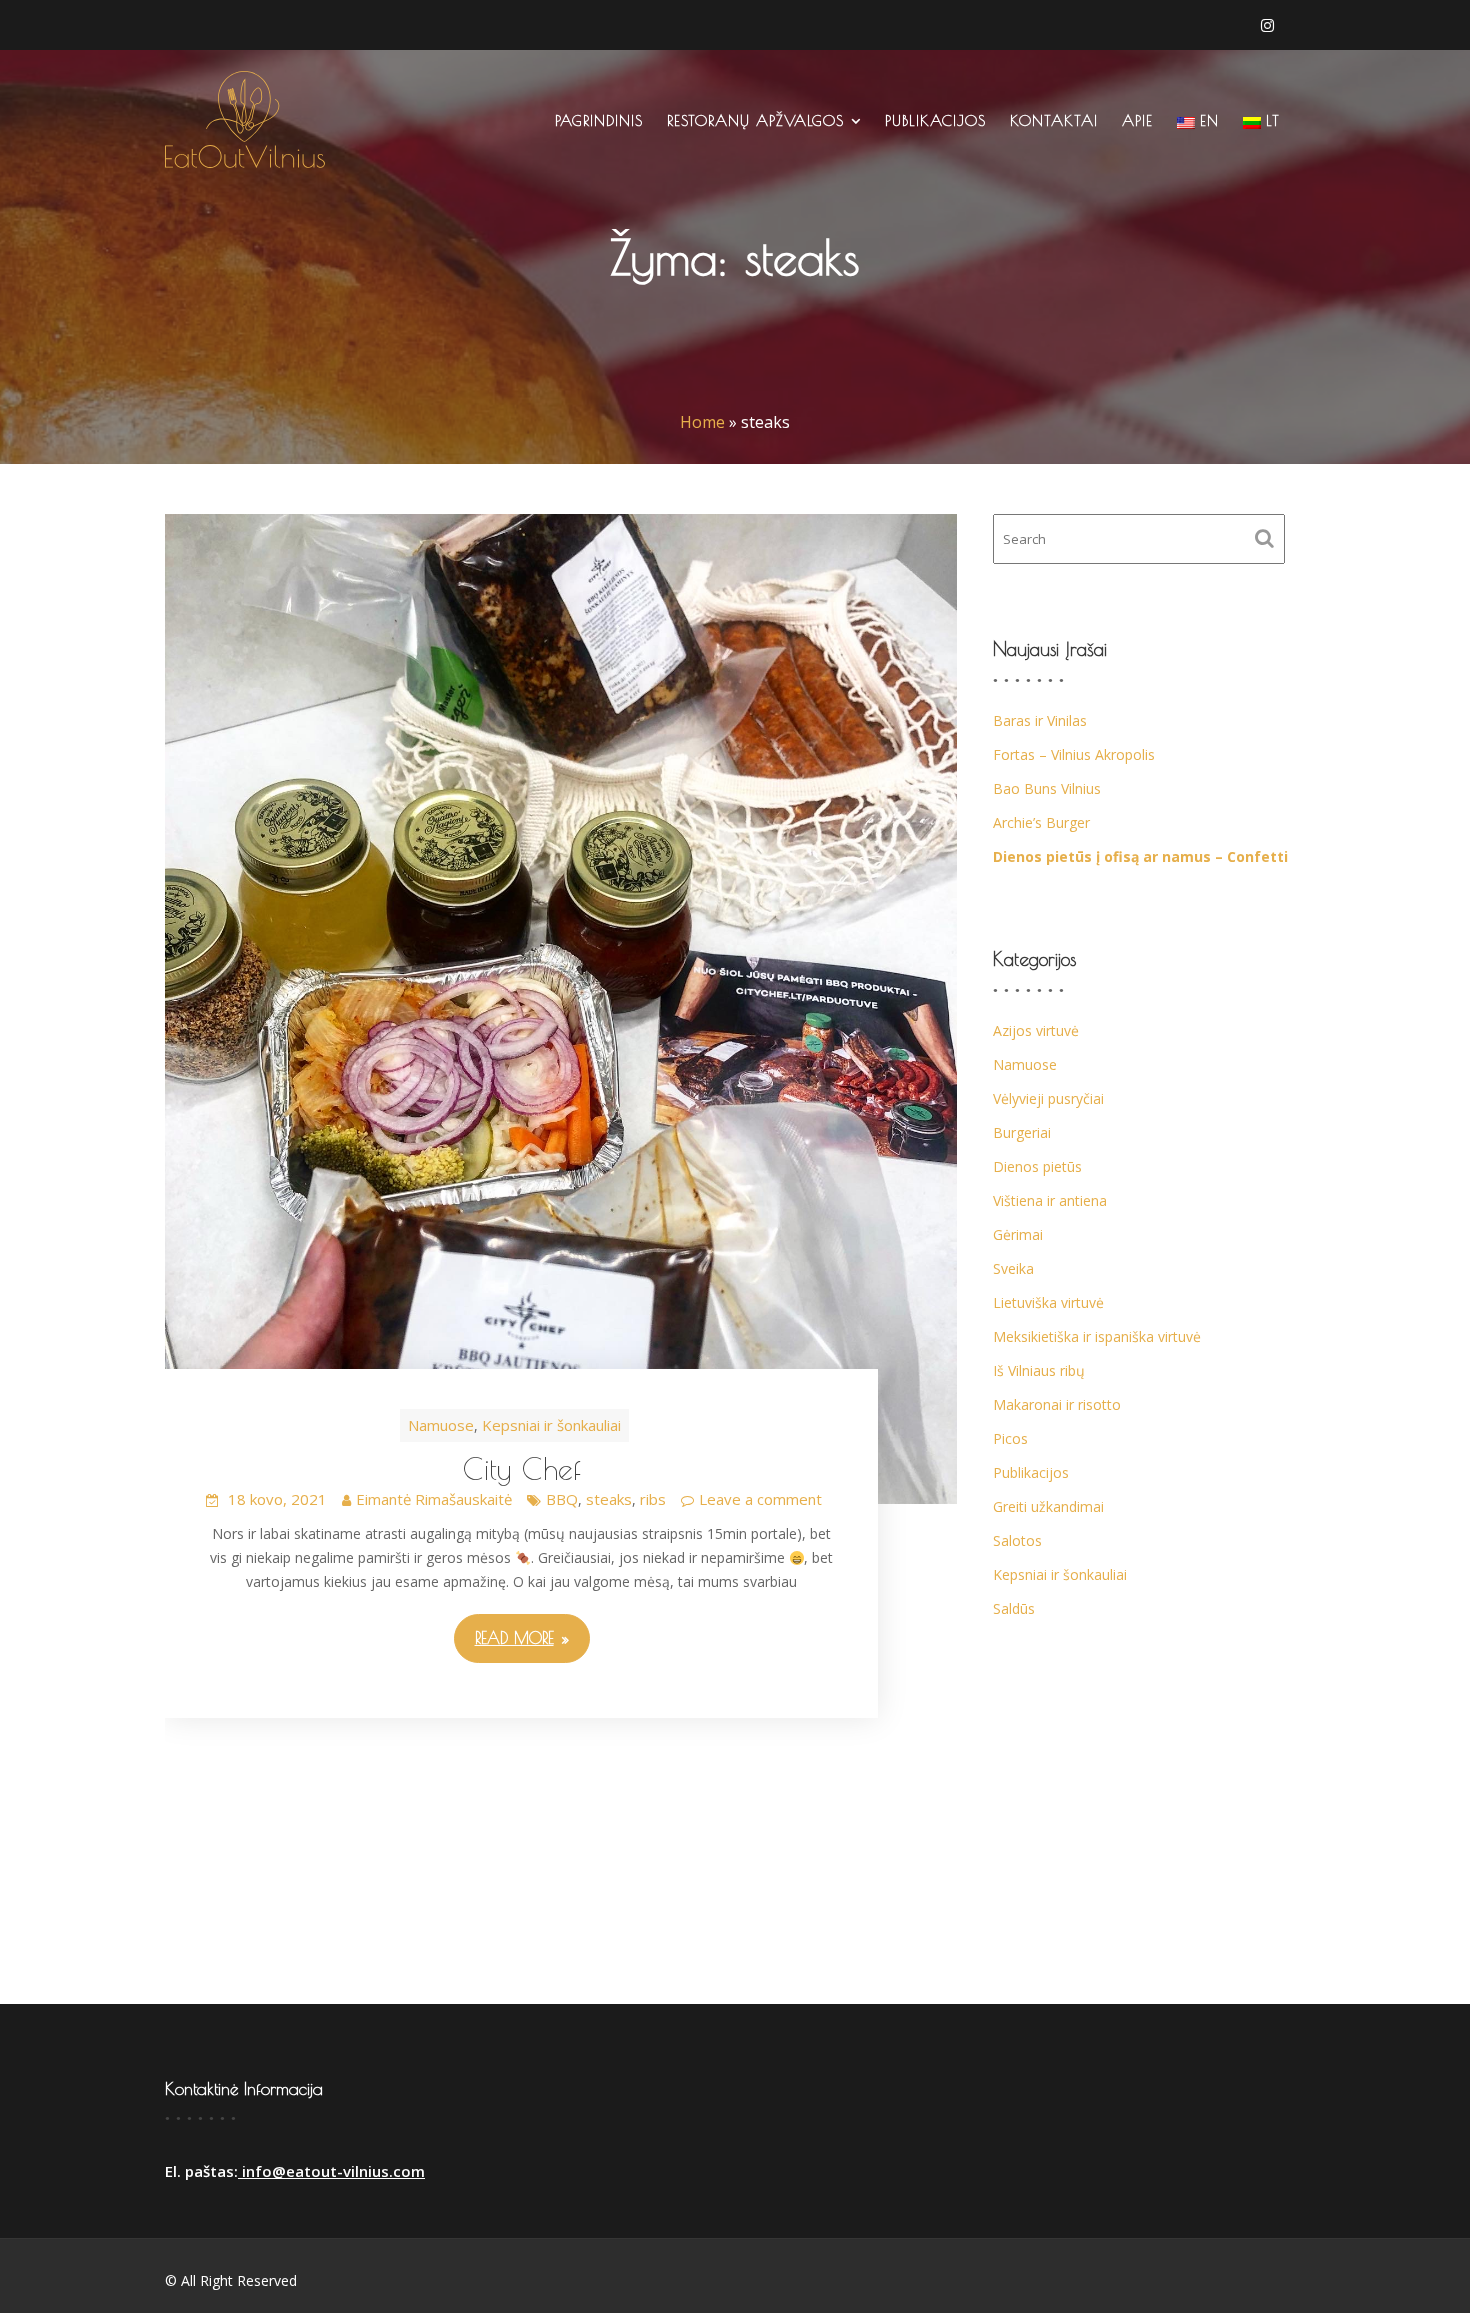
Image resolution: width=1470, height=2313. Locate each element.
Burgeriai (1022, 1132)
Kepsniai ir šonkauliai (551, 1425)
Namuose (441, 1425)
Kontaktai (1054, 120)
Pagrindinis (599, 120)
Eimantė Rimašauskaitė (434, 1499)
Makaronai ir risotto (1057, 1404)
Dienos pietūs (1037, 1166)
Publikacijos (935, 120)
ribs (653, 1499)
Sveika (1013, 1268)
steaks (609, 1499)
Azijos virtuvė (1036, 1030)
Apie (1137, 120)
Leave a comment (760, 1499)
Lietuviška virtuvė (1048, 1302)
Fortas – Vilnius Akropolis (1074, 754)
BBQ (562, 1499)
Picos (1010, 1438)
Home (702, 422)
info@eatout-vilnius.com (331, 2171)
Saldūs (1014, 1608)
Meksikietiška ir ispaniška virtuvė (1097, 1336)
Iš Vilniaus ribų (1039, 1370)
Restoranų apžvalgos (755, 120)
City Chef (522, 1468)
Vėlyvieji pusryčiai (1048, 1098)
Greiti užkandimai (1048, 1506)
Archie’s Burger (1041, 822)
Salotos (1017, 1540)
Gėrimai (1018, 1234)
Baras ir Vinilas (1040, 720)
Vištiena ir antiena (1050, 1200)
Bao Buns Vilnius (1047, 788)
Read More (514, 1638)
